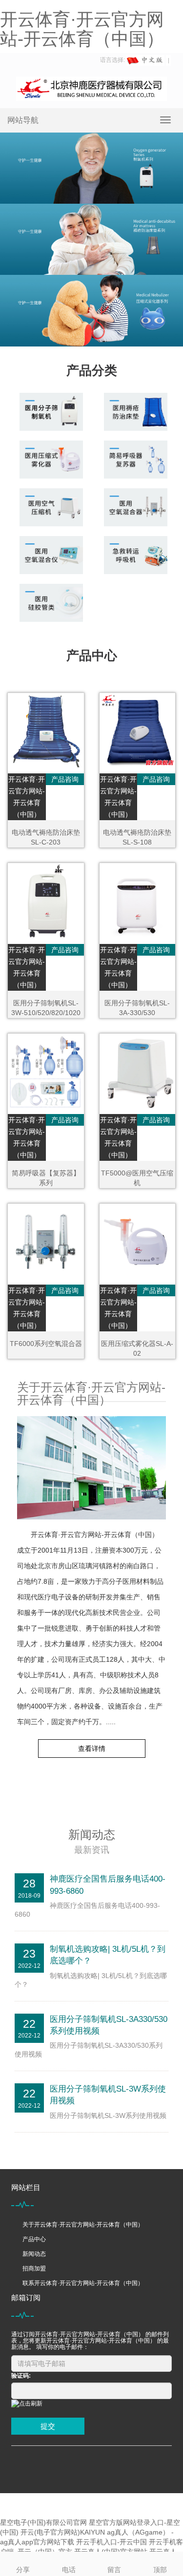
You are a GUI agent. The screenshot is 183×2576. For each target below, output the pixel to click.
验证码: (21, 2376)
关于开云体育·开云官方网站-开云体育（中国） (83, 2225)
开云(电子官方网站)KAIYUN (63, 2532)
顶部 (160, 2570)
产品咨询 (65, 779)
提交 (48, 2426)
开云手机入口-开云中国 (112, 2542)
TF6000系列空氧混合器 (46, 1344)
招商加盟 (34, 2268)
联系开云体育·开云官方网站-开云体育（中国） (83, 2283)
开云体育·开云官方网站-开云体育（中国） (82, 29)
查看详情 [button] (92, 1749)
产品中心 (34, 2239)
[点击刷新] (27, 2404)
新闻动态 (34, 2254)
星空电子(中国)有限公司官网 (43, 2522)
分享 (23, 2570)
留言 (114, 2570)
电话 (69, 2570)
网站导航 (23, 120)
